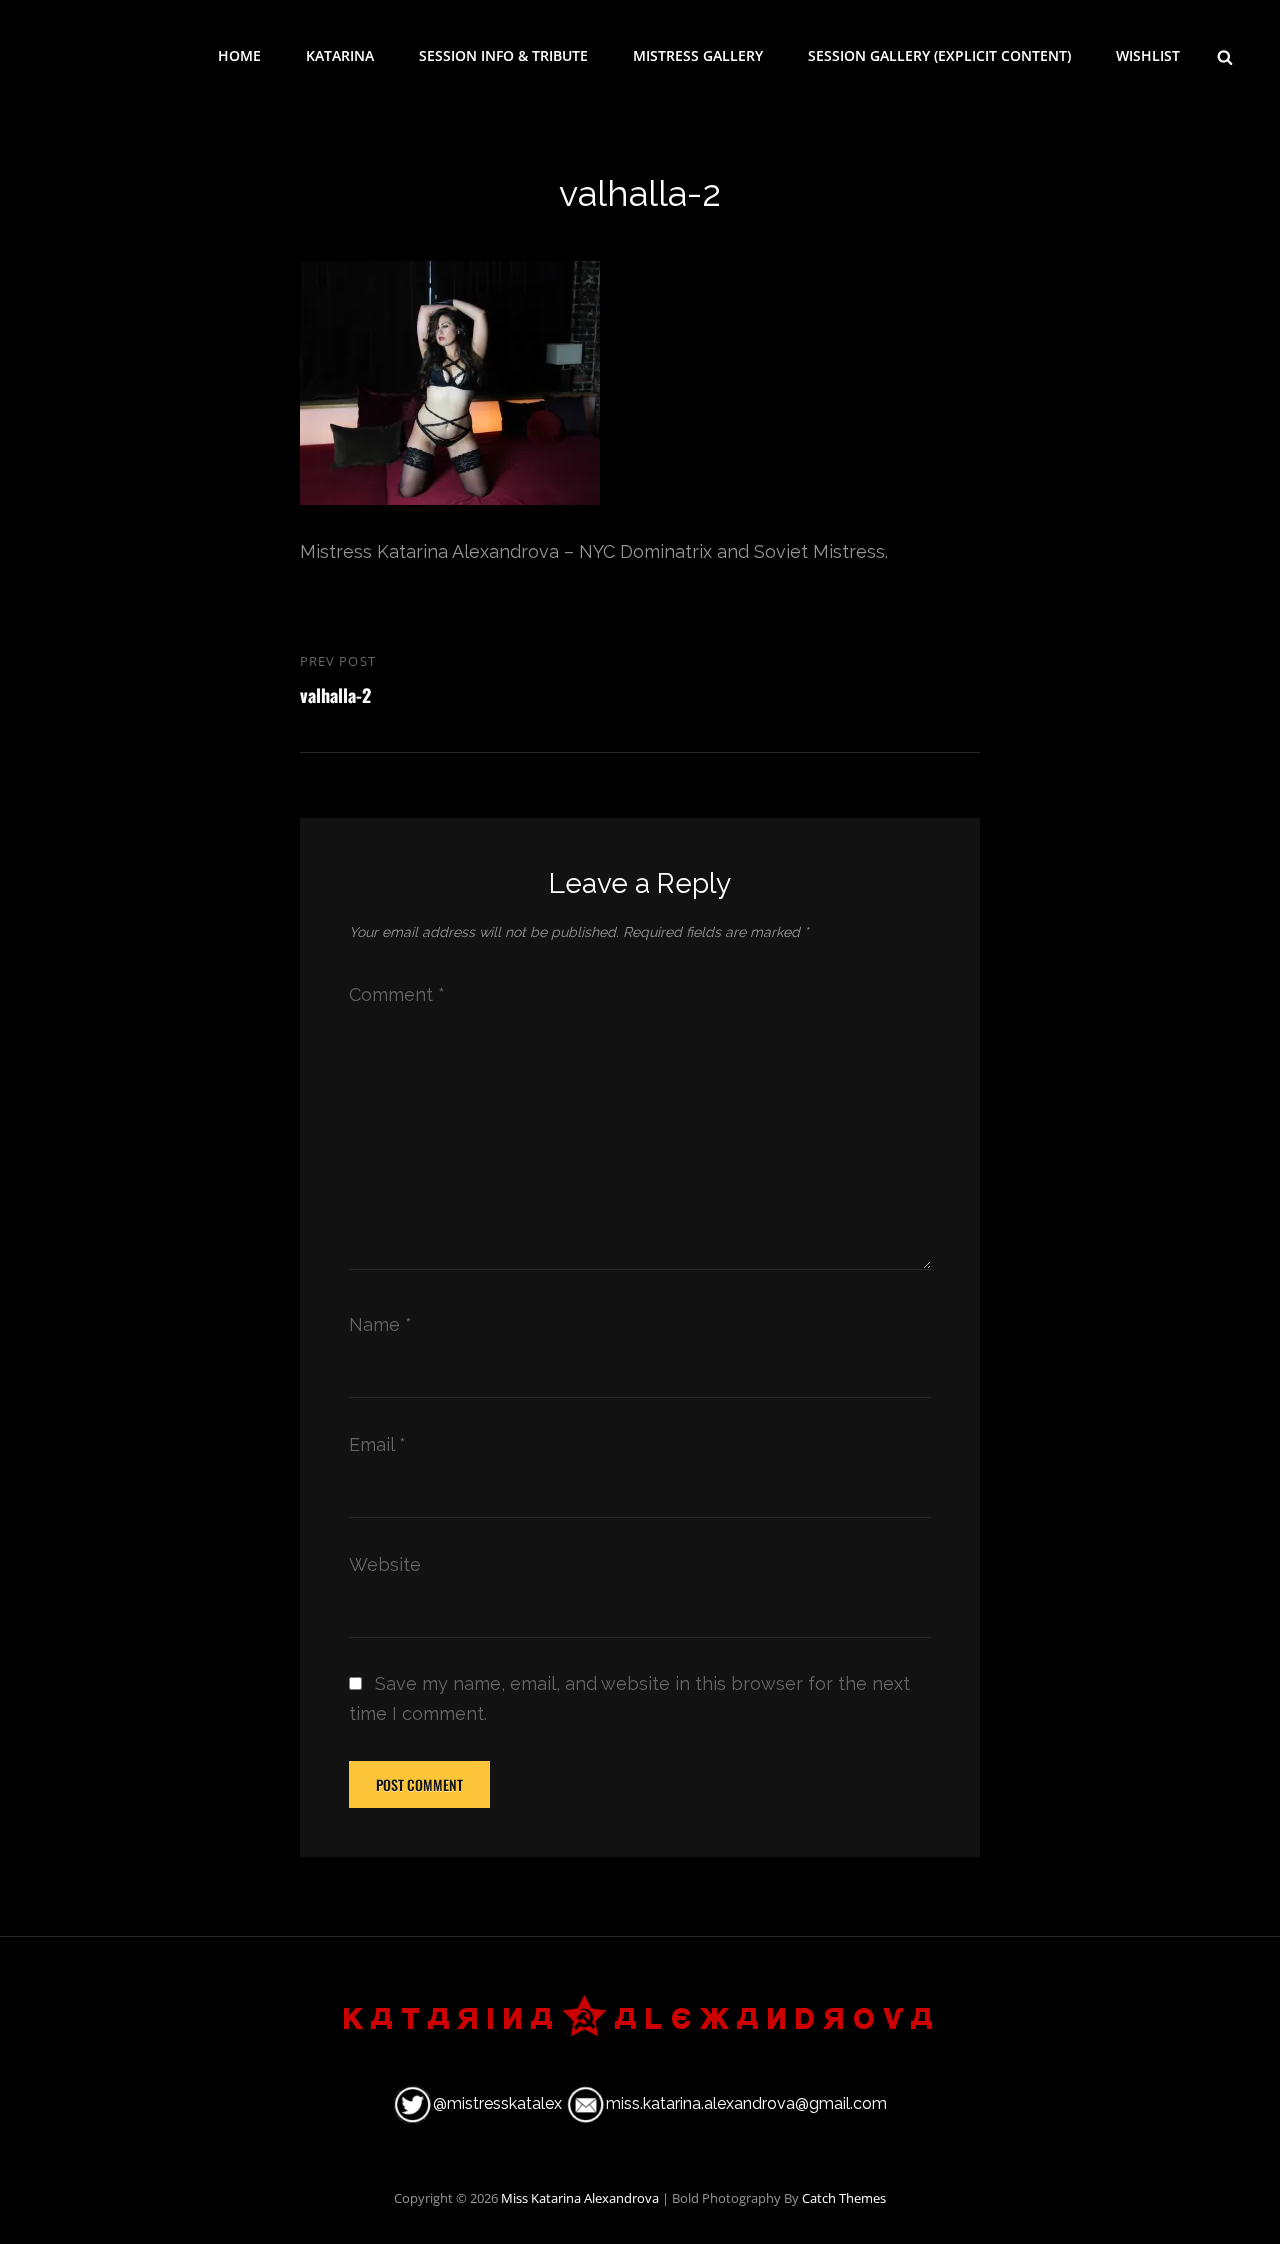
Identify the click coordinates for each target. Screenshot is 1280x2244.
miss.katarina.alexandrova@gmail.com (746, 2103)
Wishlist (1148, 55)
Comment (397, 994)
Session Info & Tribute (503, 55)
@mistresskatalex (497, 2103)
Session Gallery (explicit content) (939, 55)
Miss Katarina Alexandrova (580, 2198)
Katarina (340, 55)
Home (239, 55)
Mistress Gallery (698, 55)
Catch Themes (844, 2198)
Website (385, 1564)
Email (377, 1444)
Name (380, 1324)
